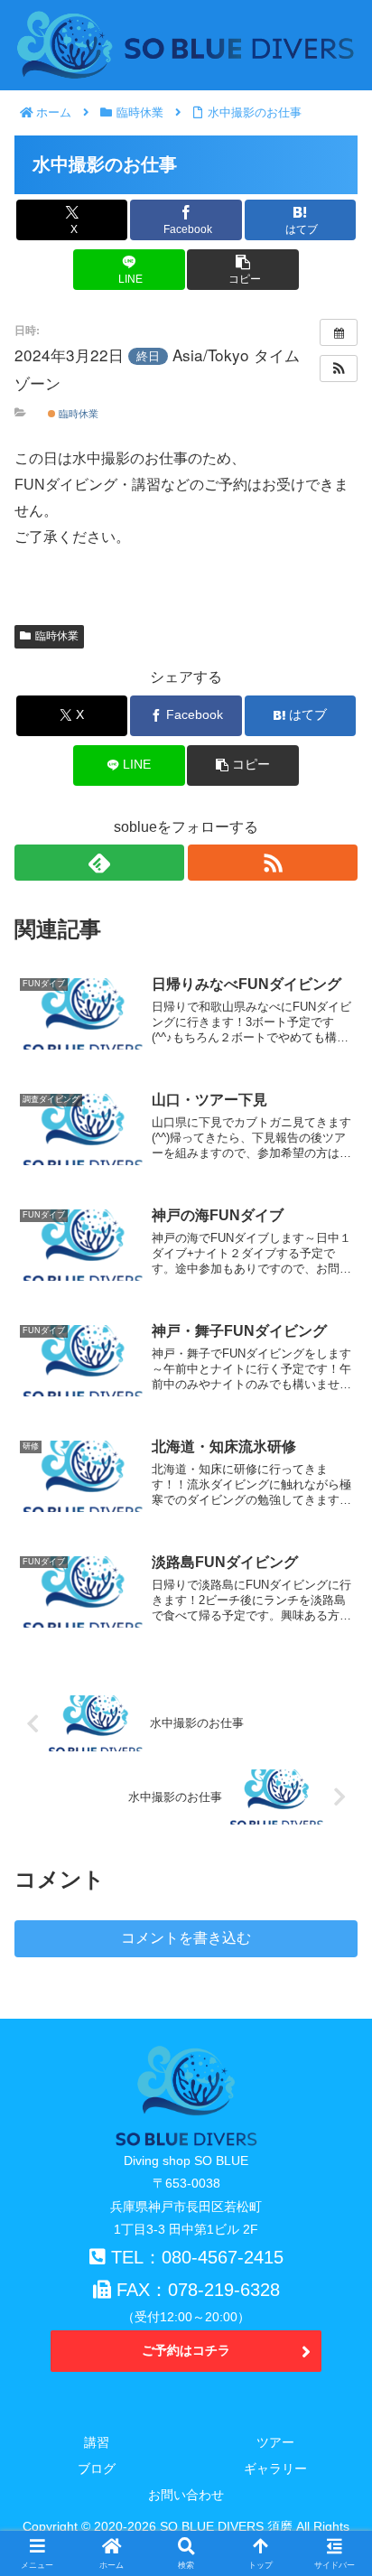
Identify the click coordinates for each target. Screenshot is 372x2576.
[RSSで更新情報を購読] (273, 863)
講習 (97, 2442)
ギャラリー (275, 2469)
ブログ (97, 2469)
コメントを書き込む (186, 1938)
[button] (243, 270)
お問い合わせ (186, 2495)
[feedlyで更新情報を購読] (99, 863)
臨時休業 (77, 413)
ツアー (275, 2442)
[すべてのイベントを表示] (339, 332)
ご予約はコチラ (186, 2350)
